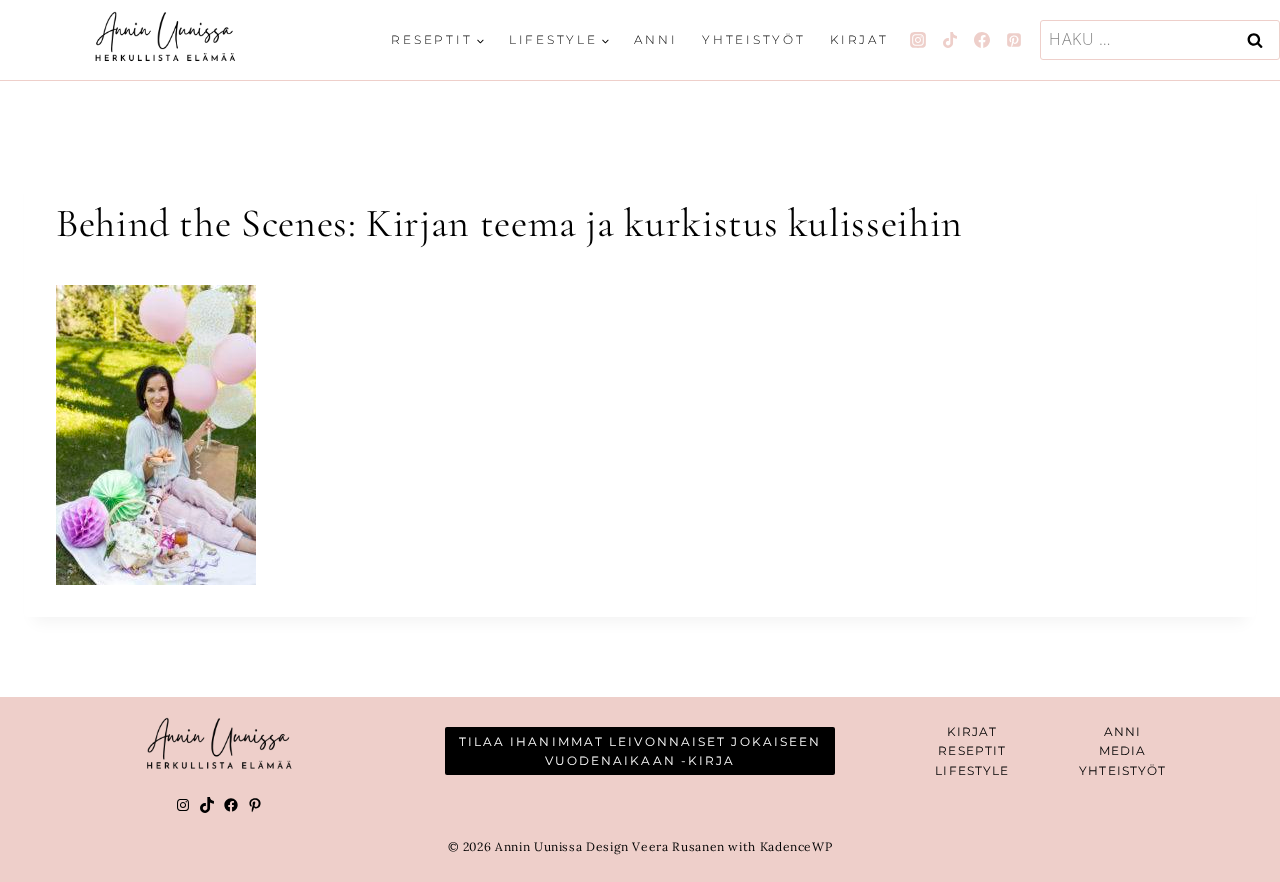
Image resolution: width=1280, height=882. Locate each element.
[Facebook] (982, 40)
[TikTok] (950, 40)
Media (1123, 750)
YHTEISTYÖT (1122, 770)
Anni (655, 39)
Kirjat (859, 39)
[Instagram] (918, 40)
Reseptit (972, 750)
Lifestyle (972, 770)
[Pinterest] (1014, 40)
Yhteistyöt (754, 39)
